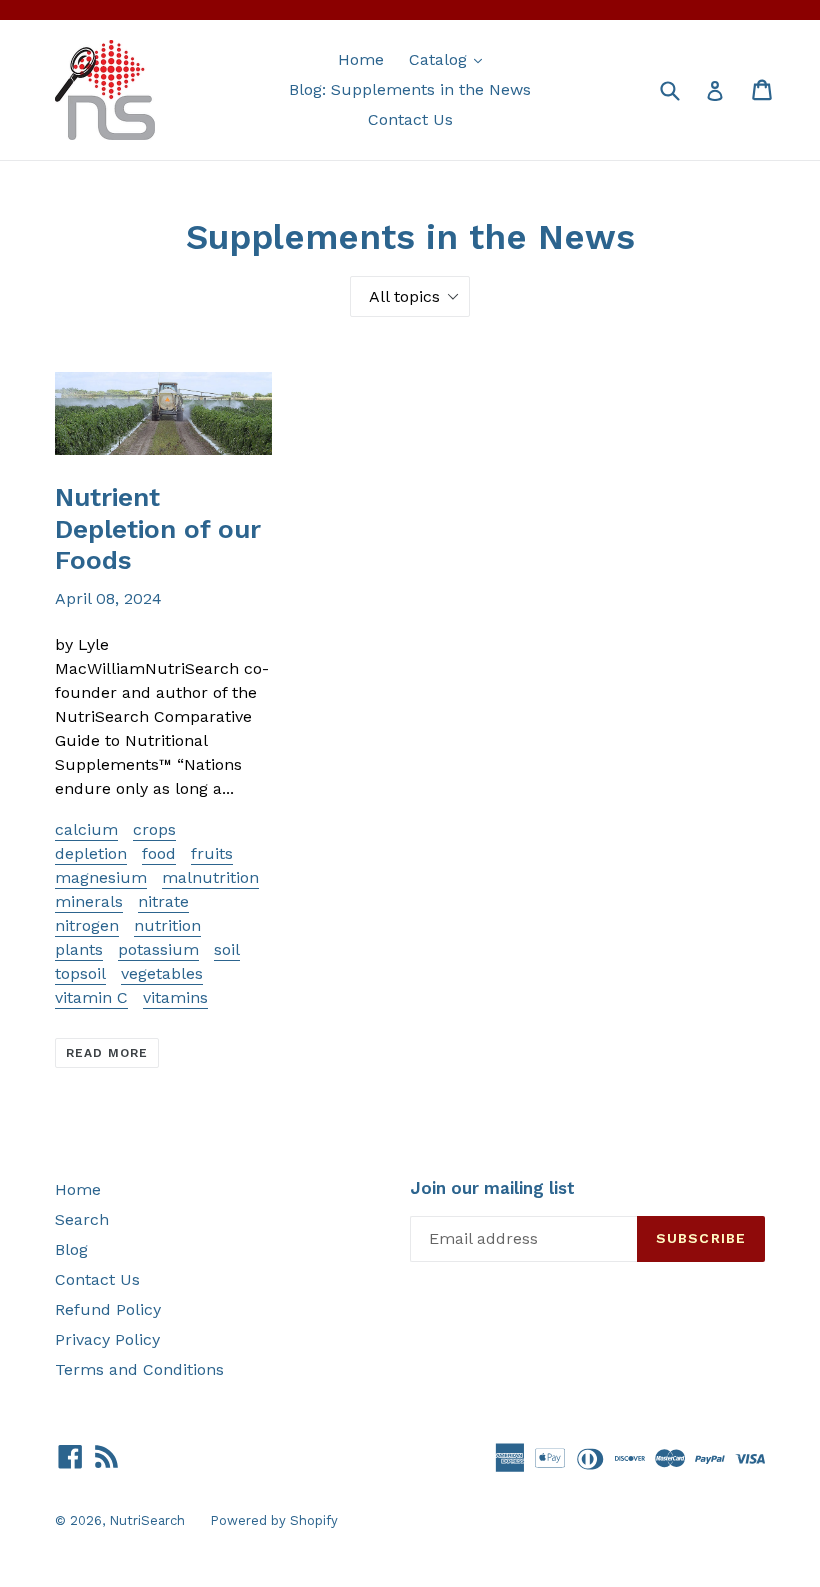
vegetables (162, 973)
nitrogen (87, 925)
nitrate (163, 901)
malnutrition (210, 877)
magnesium (101, 877)
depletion (91, 853)
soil (227, 949)
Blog (71, 1249)
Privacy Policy (107, 1339)
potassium (158, 949)
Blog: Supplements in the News (410, 89)
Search (82, 1219)
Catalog (450, 59)
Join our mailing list (492, 1188)
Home (361, 59)
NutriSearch (147, 1520)
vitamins (175, 997)
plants (79, 949)
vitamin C (91, 997)
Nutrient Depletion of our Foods (158, 528)
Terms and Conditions (139, 1369)
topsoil (80, 973)
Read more (107, 1053)
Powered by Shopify (274, 1520)
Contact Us (410, 119)
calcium (86, 829)
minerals (89, 901)
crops (154, 829)
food (159, 853)
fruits (212, 853)
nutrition (167, 925)
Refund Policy (108, 1309)
